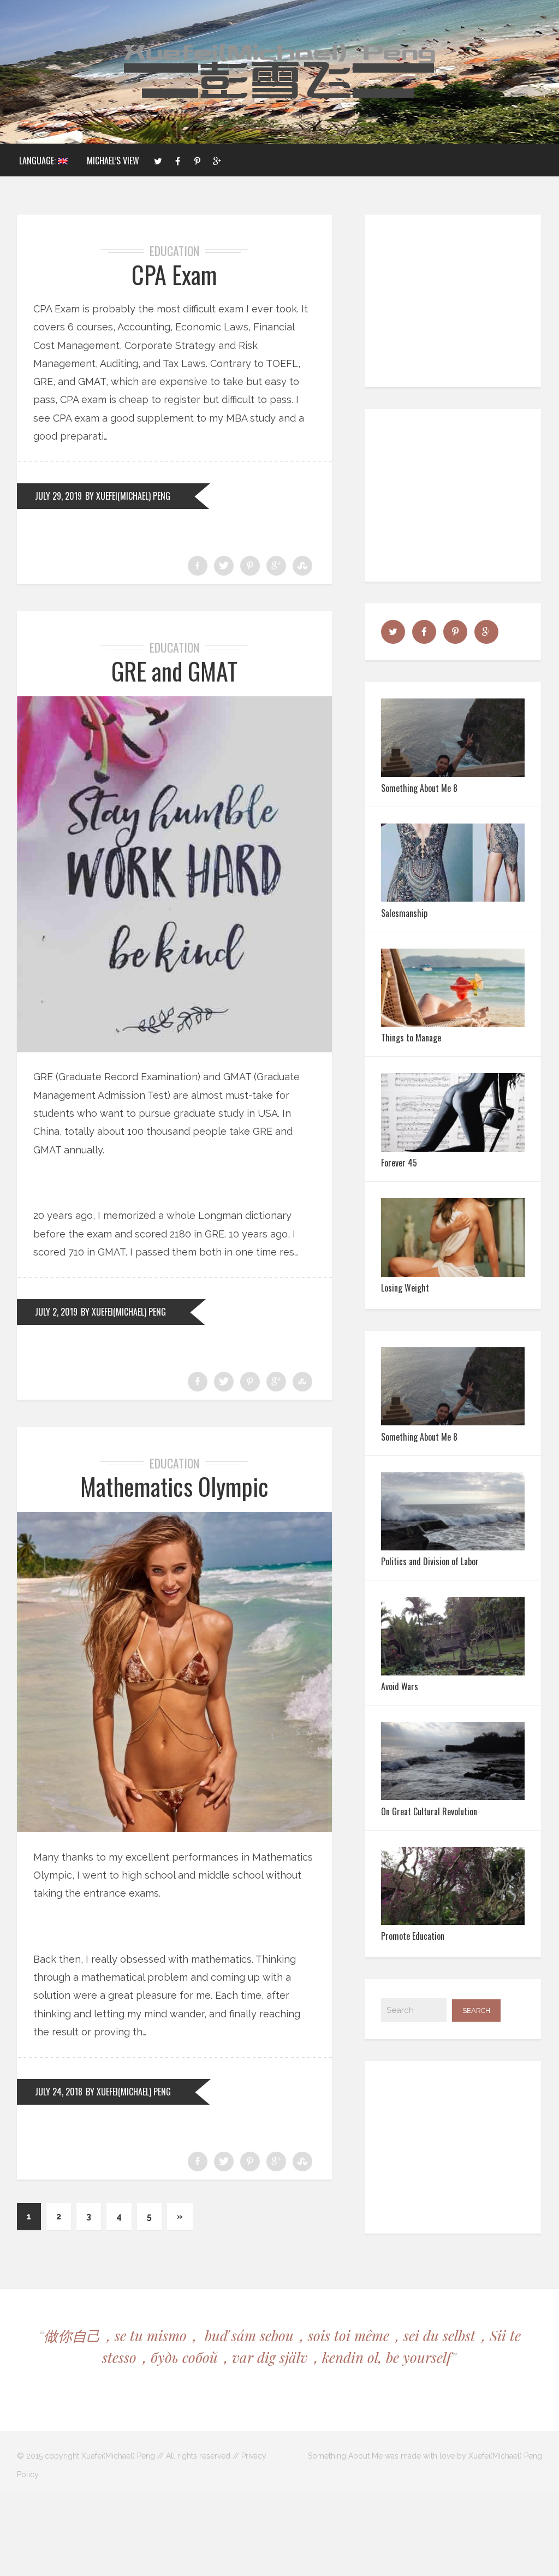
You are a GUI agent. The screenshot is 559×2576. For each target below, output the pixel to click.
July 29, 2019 (58, 496)
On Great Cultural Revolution (429, 1811)
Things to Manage (411, 1038)
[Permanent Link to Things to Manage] (453, 1023)
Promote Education (413, 1936)
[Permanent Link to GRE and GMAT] (175, 1049)
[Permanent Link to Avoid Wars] (453, 1672)
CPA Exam (174, 274)
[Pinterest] (197, 160)
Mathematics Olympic (174, 1486)
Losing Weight (405, 1288)
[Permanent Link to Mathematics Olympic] (175, 1829)
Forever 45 (399, 1163)
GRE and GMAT (174, 671)
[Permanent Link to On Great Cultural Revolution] (453, 1796)
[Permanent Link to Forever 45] (453, 1148)
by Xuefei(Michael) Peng (128, 496)
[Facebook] (177, 160)
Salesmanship (404, 913)
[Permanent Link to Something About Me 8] (453, 774)
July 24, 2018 (59, 2092)
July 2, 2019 (56, 1312)
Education (174, 251)
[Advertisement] (455, 301)
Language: (38, 161)
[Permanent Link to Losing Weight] (453, 1273)
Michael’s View (113, 161)
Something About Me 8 (419, 788)
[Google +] (217, 160)
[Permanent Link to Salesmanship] (453, 898)
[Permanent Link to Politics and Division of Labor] (453, 1547)
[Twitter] (158, 160)
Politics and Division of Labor (430, 1561)
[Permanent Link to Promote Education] (453, 1921)
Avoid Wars (400, 1686)
